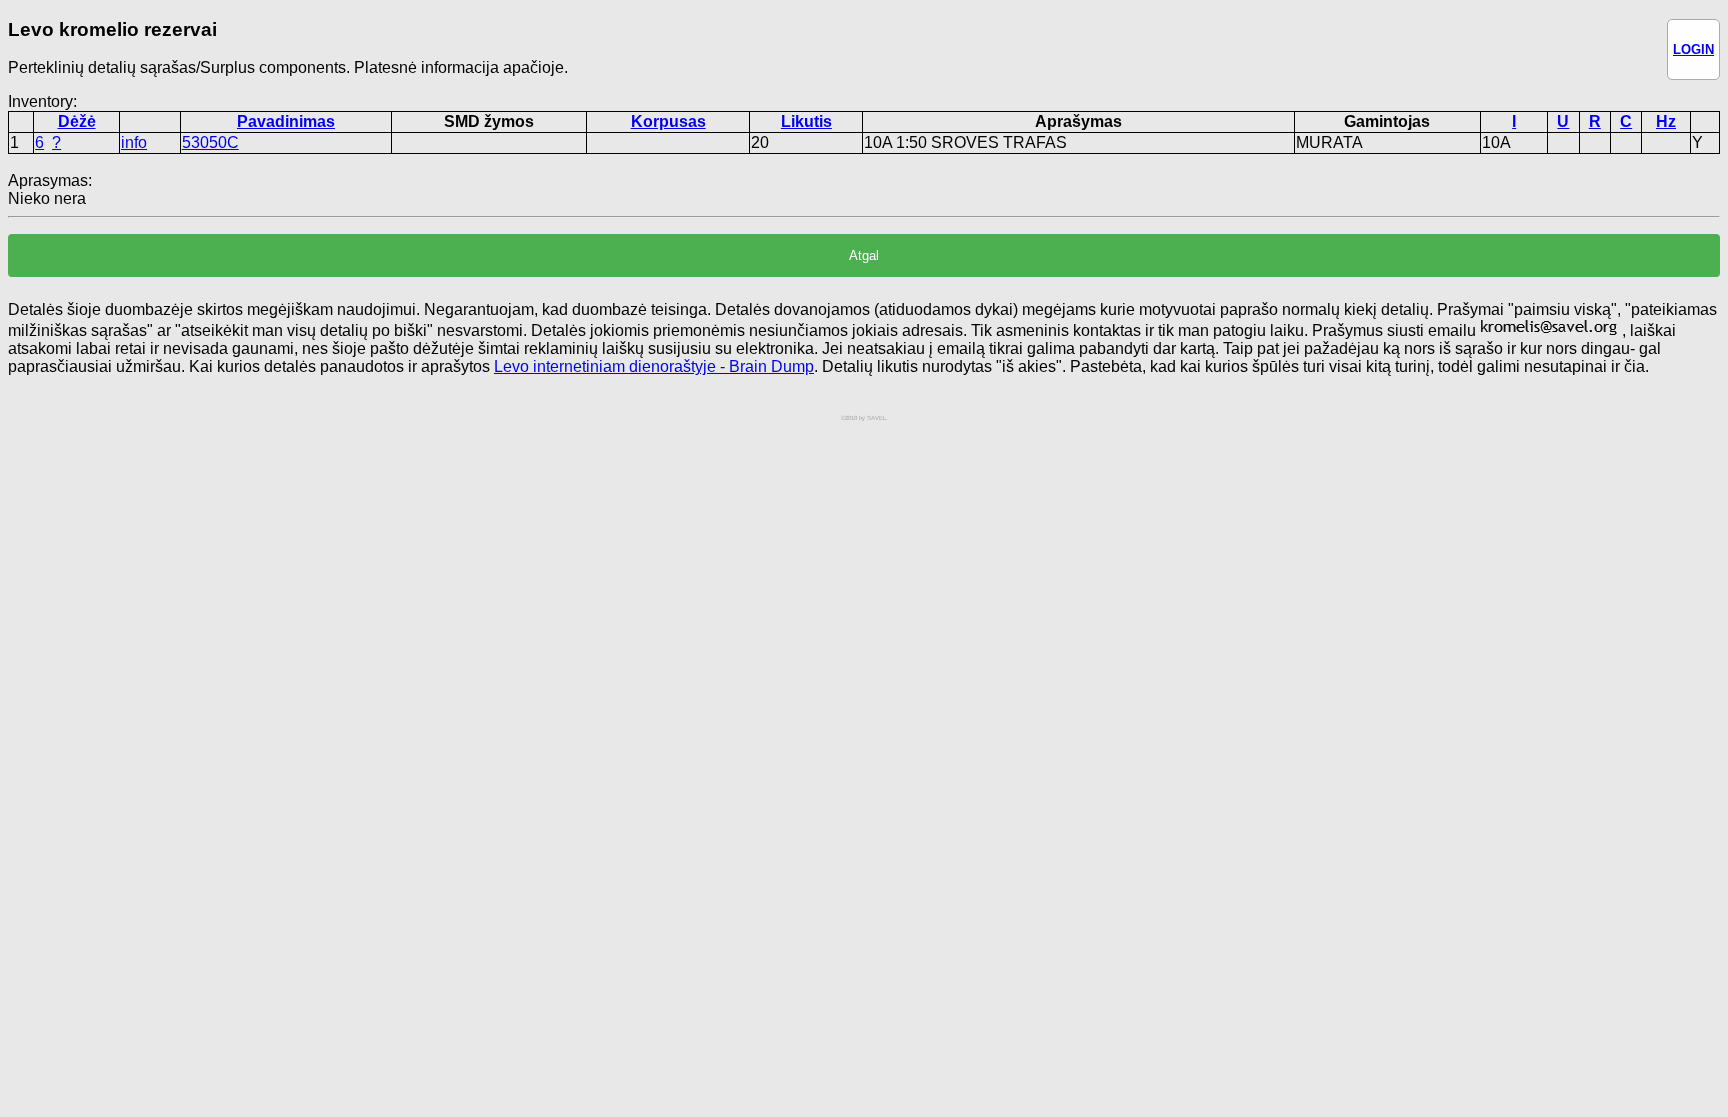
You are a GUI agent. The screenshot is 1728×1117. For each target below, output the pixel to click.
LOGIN (1693, 49)
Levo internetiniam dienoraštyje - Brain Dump (654, 366)
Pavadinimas (286, 121)
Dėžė (77, 121)
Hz (1666, 121)
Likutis (806, 121)
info (134, 142)
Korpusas (668, 121)
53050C (210, 142)
